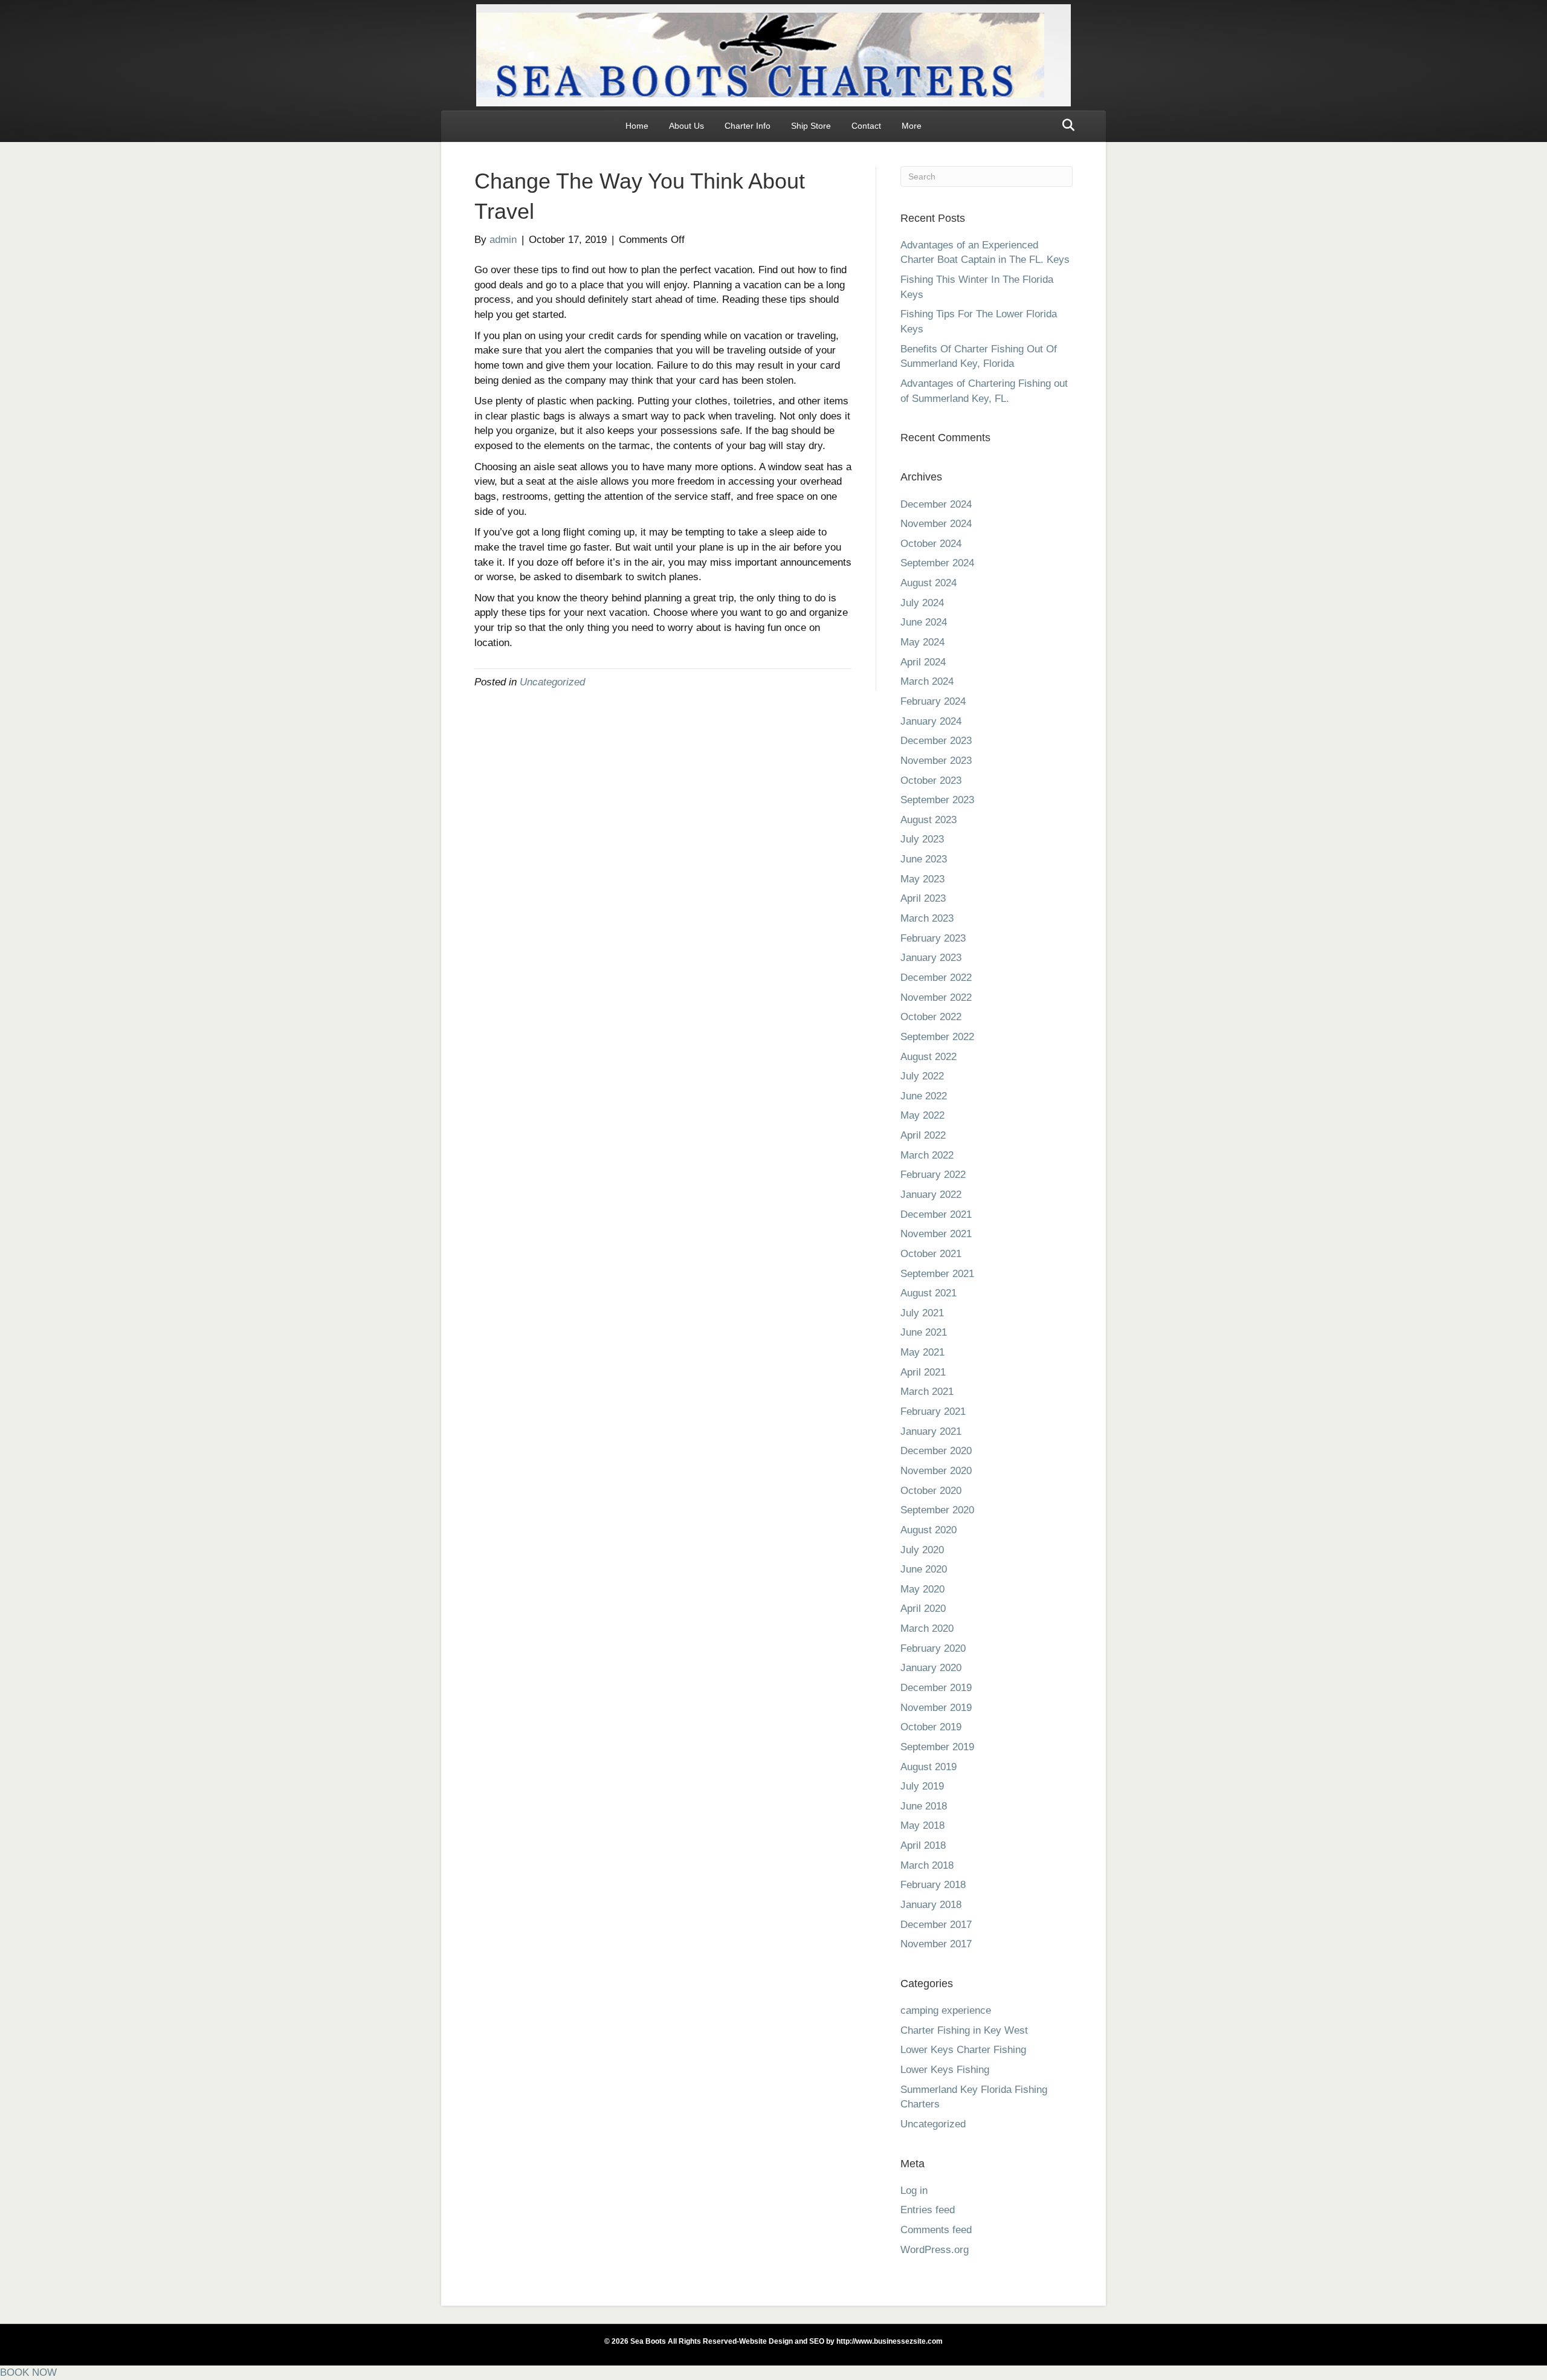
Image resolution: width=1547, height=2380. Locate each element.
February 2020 (933, 1648)
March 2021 (927, 1392)
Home (637, 126)
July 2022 (922, 1076)
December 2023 (936, 741)
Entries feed (928, 2210)
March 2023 (927, 918)
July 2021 (922, 1313)
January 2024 (931, 721)
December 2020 (936, 1451)
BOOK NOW (28, 2372)
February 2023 (933, 938)
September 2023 (937, 800)
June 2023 (924, 859)
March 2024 (927, 681)
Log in (914, 2191)
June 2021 (924, 1332)
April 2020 (923, 1609)
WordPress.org (935, 2250)
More (912, 126)
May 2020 (922, 1589)
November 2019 (936, 1708)
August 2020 (929, 1530)
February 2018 (933, 1885)
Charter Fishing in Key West (964, 2030)
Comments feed (936, 2230)
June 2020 (924, 1569)
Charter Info (748, 126)
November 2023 (936, 761)
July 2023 (922, 839)
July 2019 (922, 1786)
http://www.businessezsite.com (889, 2341)
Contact (866, 126)
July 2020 (922, 1550)
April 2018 (923, 1845)
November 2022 (936, 998)
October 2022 (931, 1017)
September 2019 (937, 1747)
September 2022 (937, 1037)
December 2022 (936, 978)
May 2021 (922, 1352)
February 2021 (933, 1412)
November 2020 (936, 1471)
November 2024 (936, 524)
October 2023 (931, 781)
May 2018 (922, 1825)
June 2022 (924, 1096)
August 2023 (929, 820)
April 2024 (923, 662)
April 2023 (923, 898)
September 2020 (937, 1510)
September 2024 (937, 563)
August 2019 (929, 1767)
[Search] (1065, 125)
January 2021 (931, 1431)
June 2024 (924, 622)
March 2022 (927, 1155)
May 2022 (922, 1115)
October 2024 (931, 544)
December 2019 (936, 1688)
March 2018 (927, 1865)
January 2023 (931, 958)
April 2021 (923, 1372)
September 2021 (937, 1274)
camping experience (946, 2010)
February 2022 (933, 1175)
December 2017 (936, 1925)
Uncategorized (552, 682)
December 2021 (936, 1214)
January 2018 (931, 1905)
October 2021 (931, 1254)
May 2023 (922, 879)
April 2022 (923, 1135)
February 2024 (933, 701)
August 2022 (929, 1057)
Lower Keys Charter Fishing (963, 2050)
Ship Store (811, 126)
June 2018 (924, 1806)
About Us (686, 126)
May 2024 (922, 642)
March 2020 (927, 1628)
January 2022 (931, 1195)
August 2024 (929, 583)
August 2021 (929, 1293)
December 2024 (936, 504)
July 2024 (922, 603)
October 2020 (931, 1491)
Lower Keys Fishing (945, 2070)
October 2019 (931, 1727)
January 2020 (931, 1668)
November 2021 (936, 1234)
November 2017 (936, 1944)
